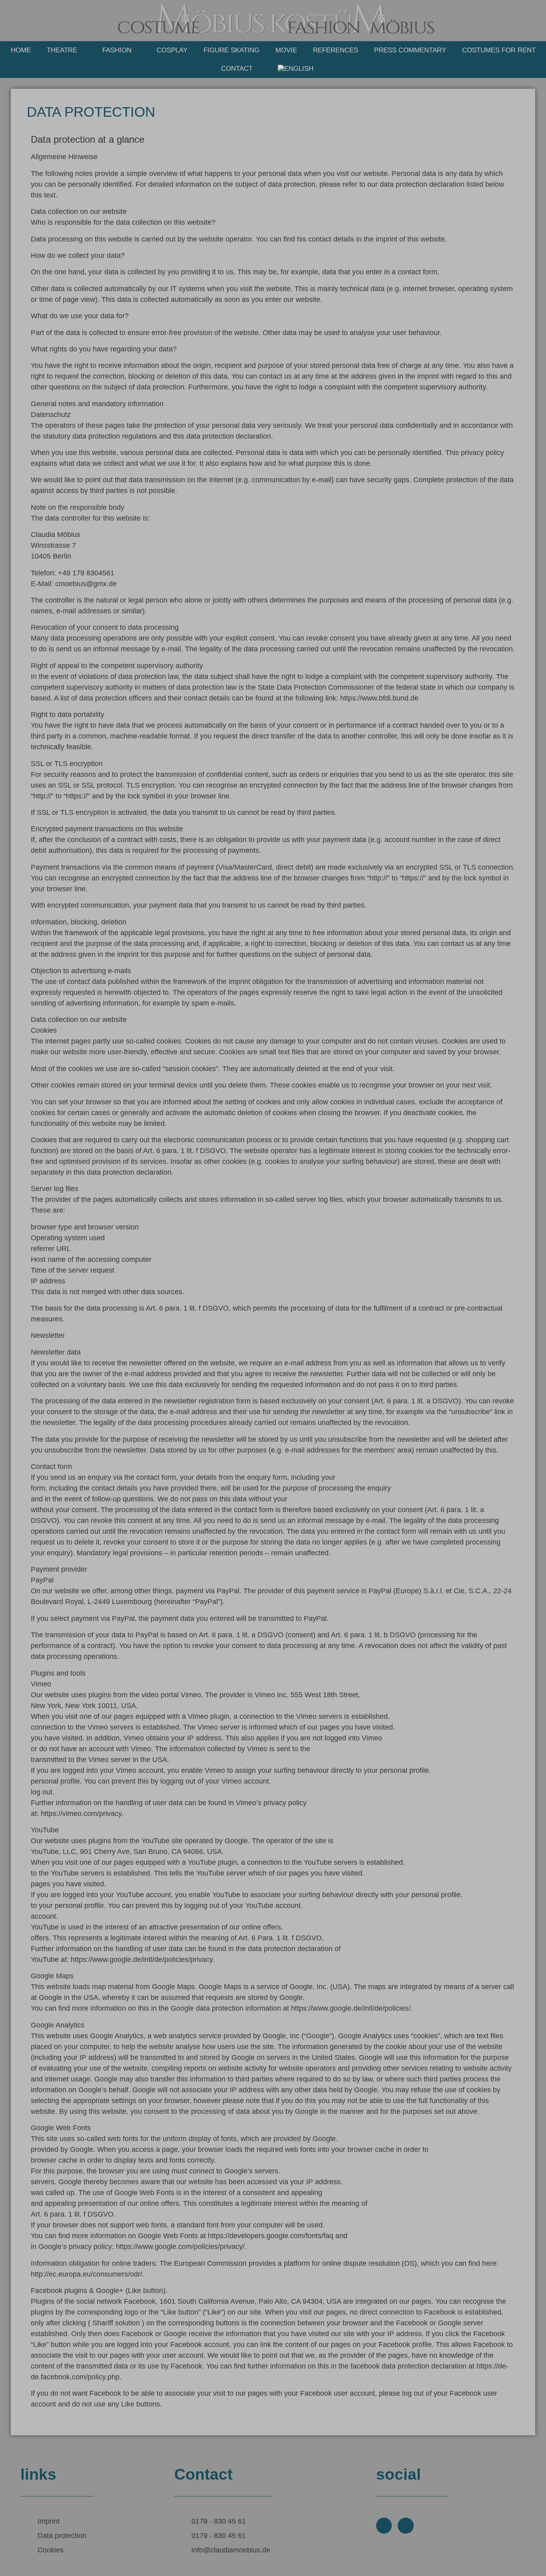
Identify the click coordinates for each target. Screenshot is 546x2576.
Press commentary (410, 50)
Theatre (62, 50)
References (336, 50)
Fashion (117, 50)
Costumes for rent (499, 50)
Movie (286, 50)
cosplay (172, 50)
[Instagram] (406, 2526)
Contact (237, 69)
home (21, 50)
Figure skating (231, 50)
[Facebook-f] (384, 2526)
